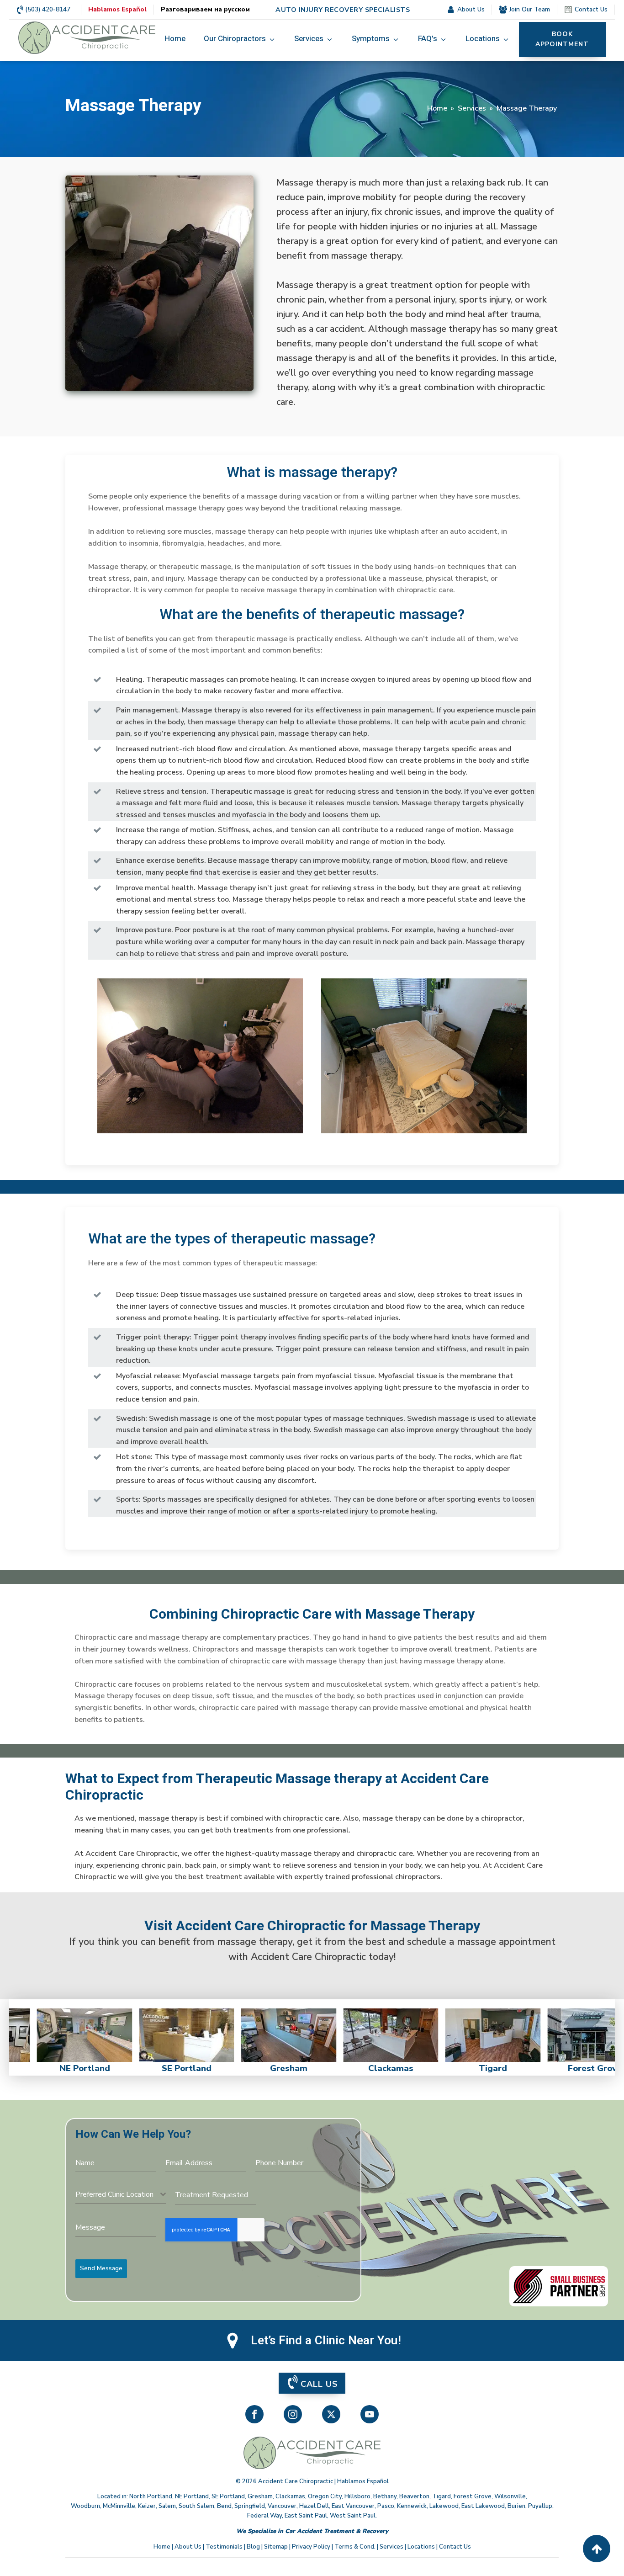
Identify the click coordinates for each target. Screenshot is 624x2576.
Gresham (260, 2496)
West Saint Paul (353, 2516)
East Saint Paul (306, 2516)
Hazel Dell (314, 2506)
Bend (224, 2506)
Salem (167, 2506)
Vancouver (282, 2506)
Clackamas (290, 2496)
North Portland (151, 2496)
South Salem (196, 2506)
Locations (421, 2547)
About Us (188, 2547)
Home (437, 108)
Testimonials (224, 2547)
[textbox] (118, 2194)
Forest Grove (473, 2496)
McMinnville (119, 2506)
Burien (516, 2506)
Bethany (385, 2496)
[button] (240, 39)
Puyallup (540, 2506)
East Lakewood (483, 2506)
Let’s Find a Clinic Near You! (326, 2341)
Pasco (386, 2506)
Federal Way (264, 2516)
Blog (253, 2547)
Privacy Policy (311, 2547)
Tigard (442, 2496)
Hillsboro (357, 2496)
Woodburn (85, 2506)
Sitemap (276, 2547)
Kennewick (412, 2506)
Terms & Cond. (355, 2547)
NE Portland (192, 2496)
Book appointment (562, 39)
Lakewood (444, 2506)
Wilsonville (510, 2496)
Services (472, 108)
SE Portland (228, 2496)
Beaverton (414, 2496)
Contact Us (455, 2547)
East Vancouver (353, 2506)
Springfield (250, 2506)
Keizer (147, 2506)
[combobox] (121, 2195)
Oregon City (325, 2496)
